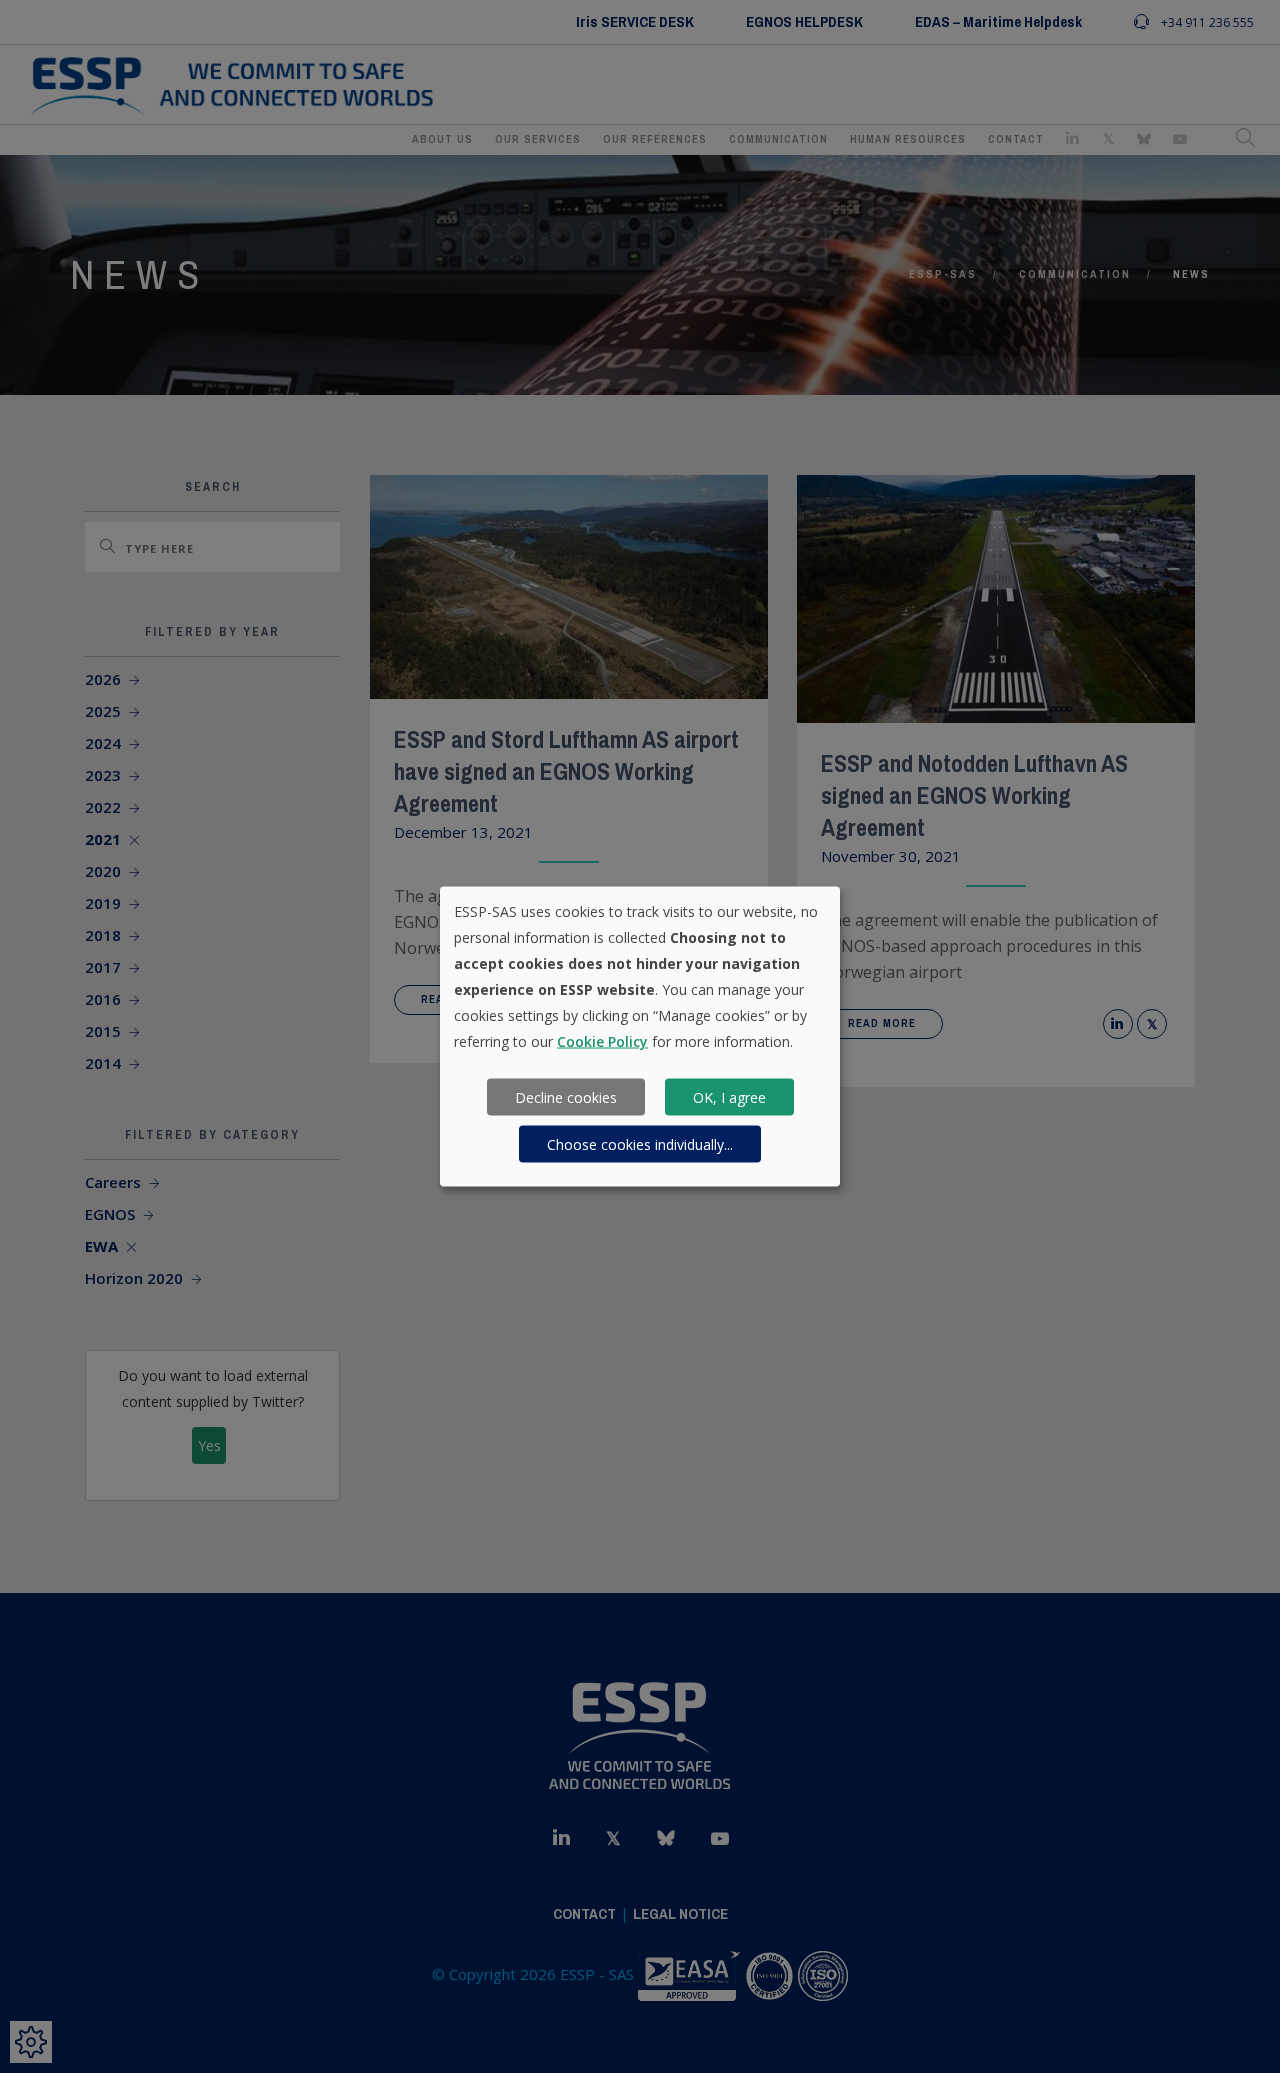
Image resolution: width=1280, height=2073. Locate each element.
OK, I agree (729, 1096)
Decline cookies (566, 1096)
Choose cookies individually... (640, 1143)
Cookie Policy (602, 1041)
